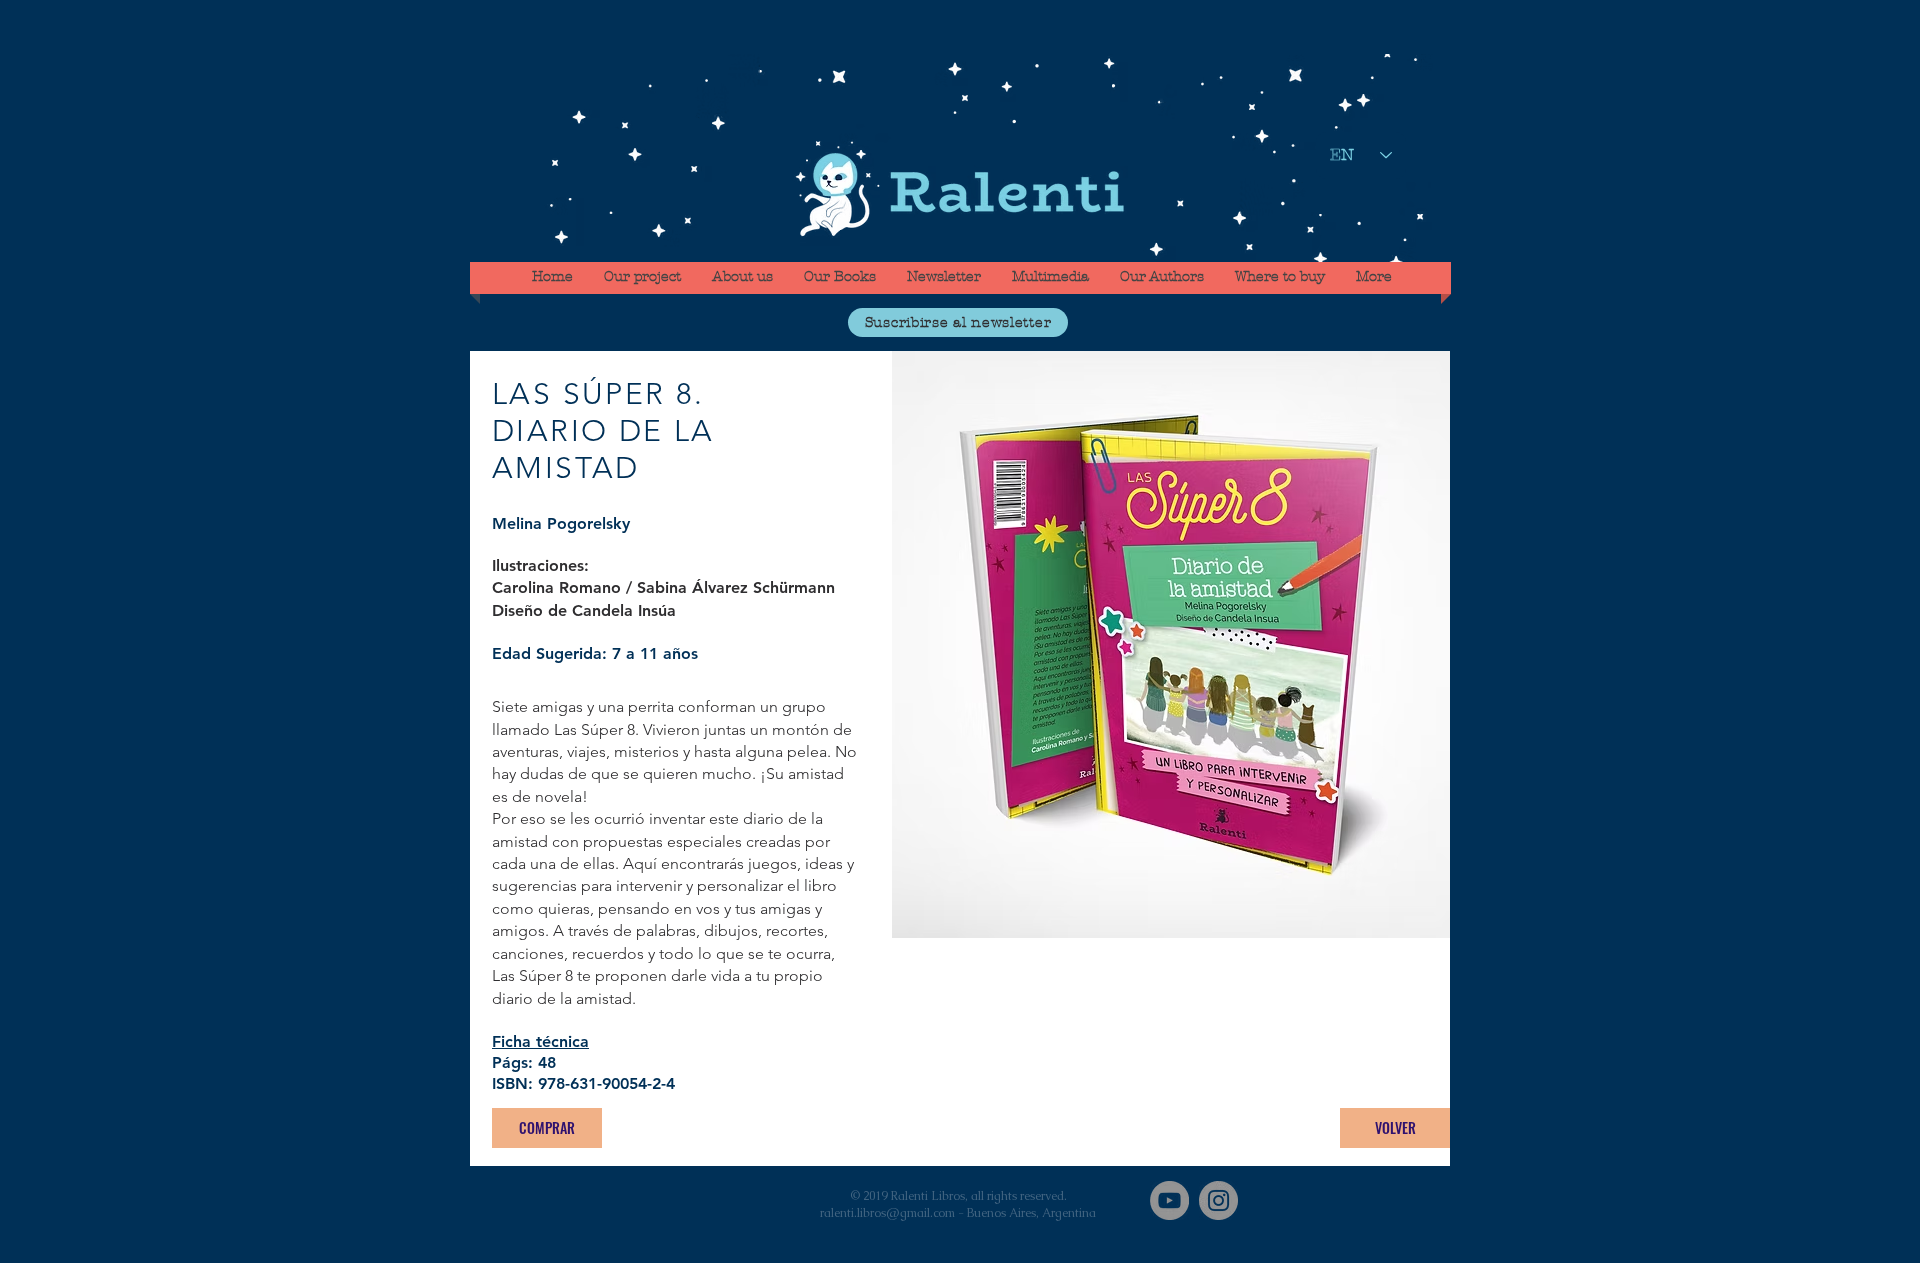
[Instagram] (1218, 1200)
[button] (958, 322)
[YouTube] (1169, 1200)
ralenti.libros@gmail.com (887, 1213)
